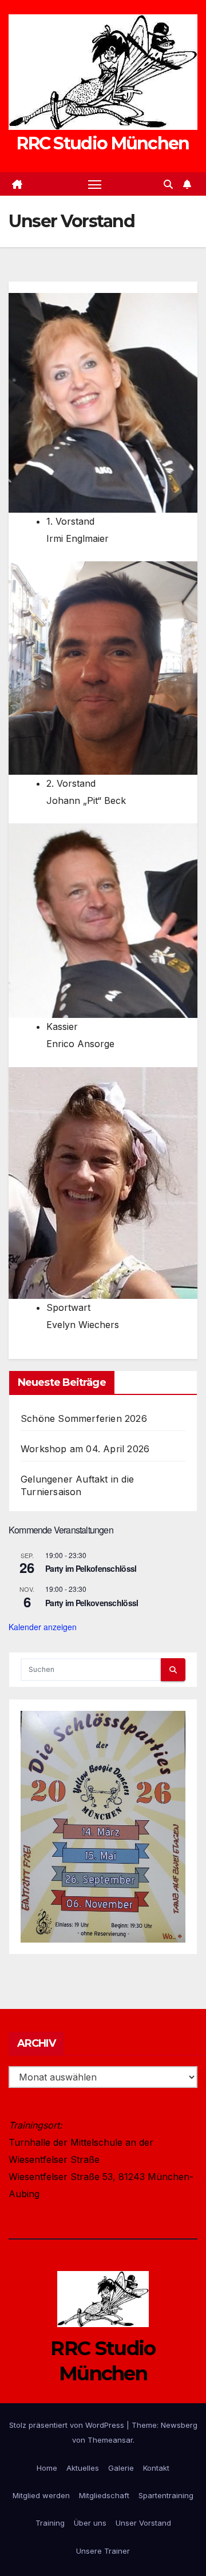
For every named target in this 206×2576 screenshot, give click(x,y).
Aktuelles (83, 2468)
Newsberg (179, 2425)
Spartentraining (166, 2495)
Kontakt (156, 2468)
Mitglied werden (41, 2495)
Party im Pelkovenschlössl (92, 1603)
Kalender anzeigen (43, 1627)
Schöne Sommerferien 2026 (84, 1418)
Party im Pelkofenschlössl (91, 1568)
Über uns (90, 2523)
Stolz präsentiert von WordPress (68, 2425)
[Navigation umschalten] (95, 184)
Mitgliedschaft (104, 2495)
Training (50, 2523)
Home (47, 2468)
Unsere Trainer (103, 2551)
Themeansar (110, 2440)
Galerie (121, 2468)
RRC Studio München (103, 143)
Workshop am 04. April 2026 (85, 1449)
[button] (168, 184)
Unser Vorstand (143, 2523)
